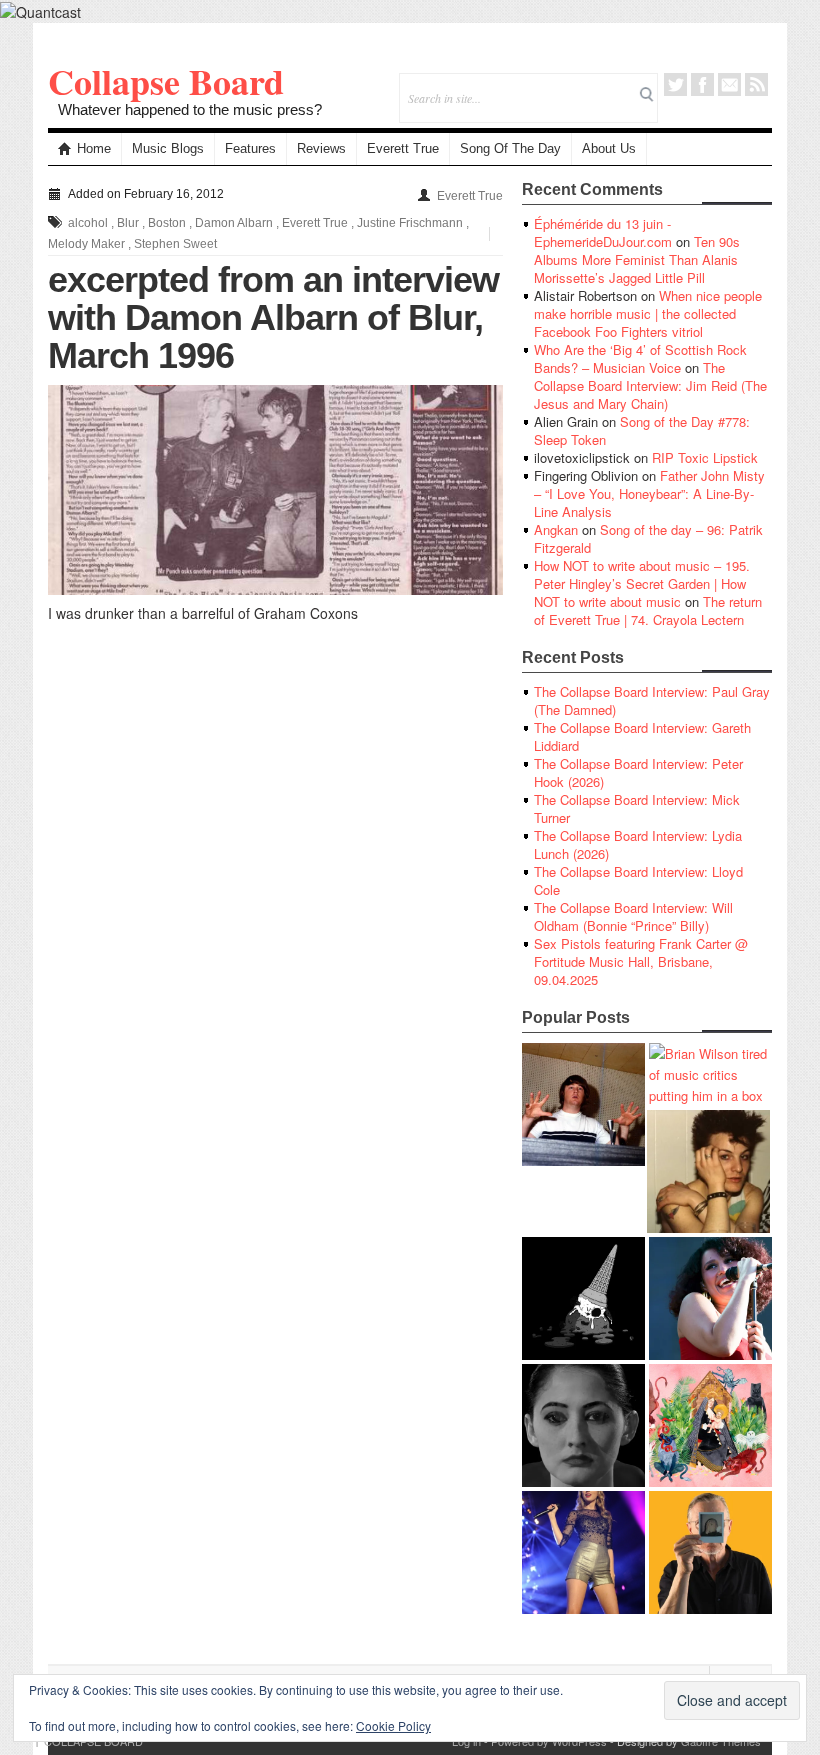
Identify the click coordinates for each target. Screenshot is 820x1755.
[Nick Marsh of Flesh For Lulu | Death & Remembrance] (708, 1171)
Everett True (403, 148)
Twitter (675, 84)
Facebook (702, 84)
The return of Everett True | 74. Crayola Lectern (648, 610)
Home (94, 148)
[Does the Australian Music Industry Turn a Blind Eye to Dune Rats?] (583, 1298)
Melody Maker (86, 244)
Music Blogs (168, 148)
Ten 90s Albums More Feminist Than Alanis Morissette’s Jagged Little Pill (637, 259)
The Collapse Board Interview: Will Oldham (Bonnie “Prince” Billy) (633, 916)
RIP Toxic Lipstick (705, 457)
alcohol (88, 223)
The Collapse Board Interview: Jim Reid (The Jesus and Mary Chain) (650, 385)
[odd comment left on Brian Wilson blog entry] (583, 1104)
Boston (167, 223)
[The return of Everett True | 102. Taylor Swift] (583, 1552)
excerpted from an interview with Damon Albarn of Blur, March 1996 (273, 317)
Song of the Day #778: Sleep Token (642, 430)
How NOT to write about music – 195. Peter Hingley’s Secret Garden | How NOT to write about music (642, 583)
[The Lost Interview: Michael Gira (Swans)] (710, 1552)
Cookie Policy (393, 1725)
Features (250, 148)
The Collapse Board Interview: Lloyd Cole (638, 880)
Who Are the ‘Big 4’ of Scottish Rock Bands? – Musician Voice (640, 358)
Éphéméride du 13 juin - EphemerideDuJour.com (603, 232)
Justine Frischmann (410, 223)
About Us (609, 148)
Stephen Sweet (175, 244)
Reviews (321, 148)
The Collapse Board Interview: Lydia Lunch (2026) (638, 844)
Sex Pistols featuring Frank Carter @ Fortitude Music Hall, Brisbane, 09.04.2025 (641, 961)
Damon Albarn (234, 223)
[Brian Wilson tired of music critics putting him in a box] (710, 1074)
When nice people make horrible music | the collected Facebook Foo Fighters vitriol (648, 313)
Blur (128, 223)
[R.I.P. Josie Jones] (583, 1425)
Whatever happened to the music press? (190, 109)
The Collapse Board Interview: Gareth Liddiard (642, 736)
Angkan (556, 529)
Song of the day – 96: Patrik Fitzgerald (648, 538)
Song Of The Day (510, 148)
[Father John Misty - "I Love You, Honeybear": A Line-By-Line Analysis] (710, 1425)
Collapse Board (166, 81)
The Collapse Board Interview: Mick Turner (637, 808)
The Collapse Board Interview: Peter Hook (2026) (638, 772)
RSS (756, 84)
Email (729, 84)
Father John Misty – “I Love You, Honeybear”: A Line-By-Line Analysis (649, 493)
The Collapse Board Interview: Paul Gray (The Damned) (652, 700)
